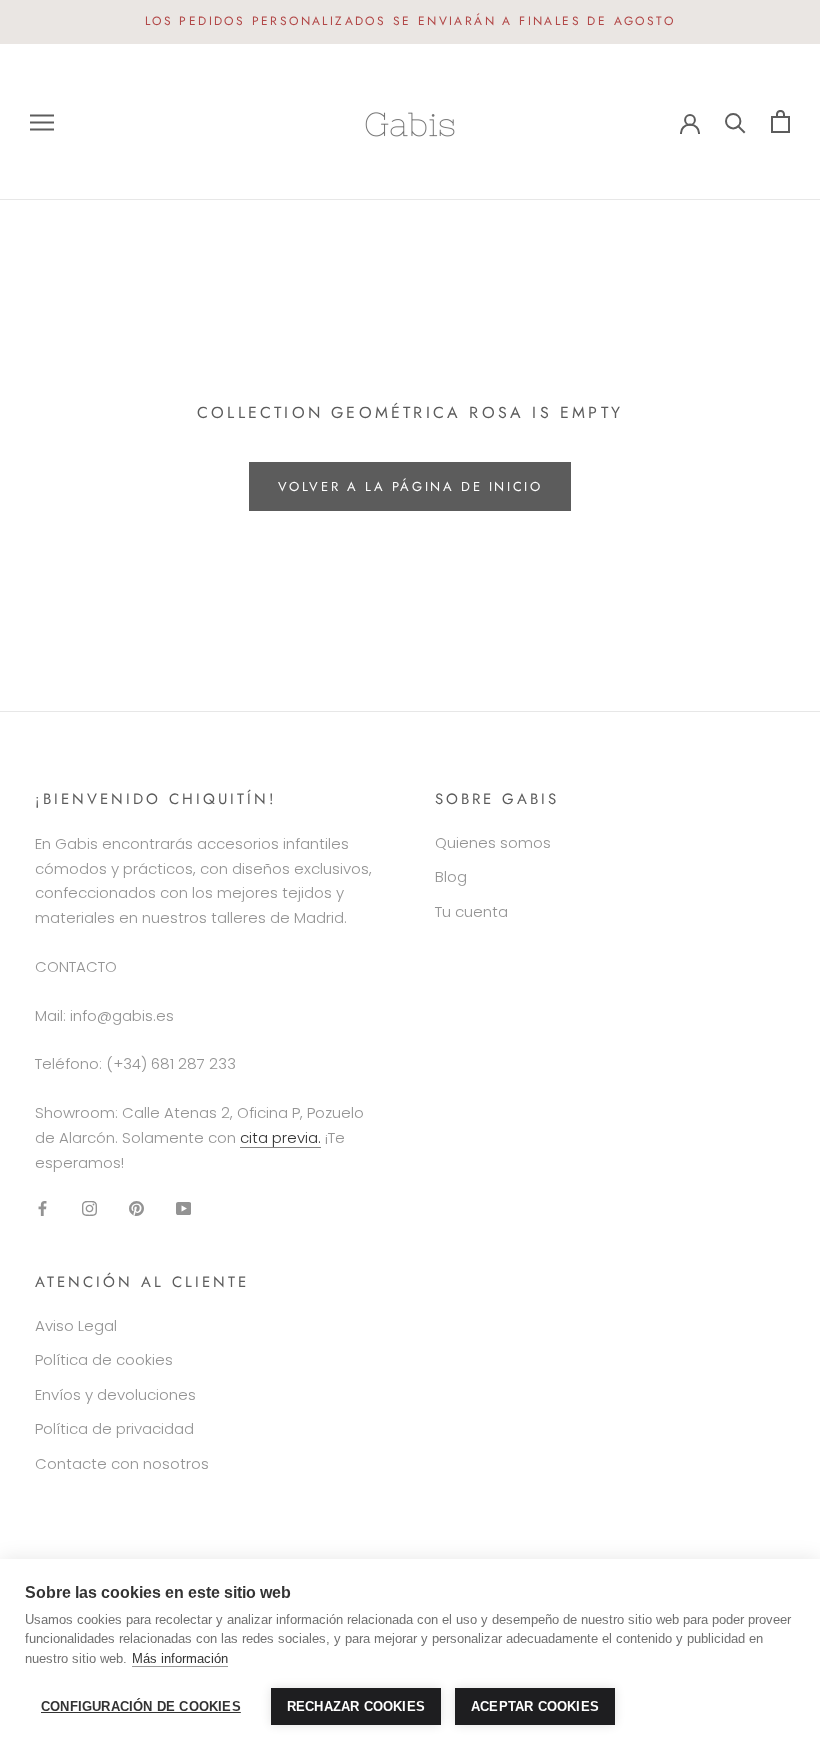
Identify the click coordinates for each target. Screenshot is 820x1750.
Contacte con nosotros (122, 1463)
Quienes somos (493, 842)
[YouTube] (183, 1207)
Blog (451, 876)
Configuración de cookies (141, 1706)
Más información (180, 1658)
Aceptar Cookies (535, 1706)
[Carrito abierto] (780, 121)
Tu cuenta (471, 911)
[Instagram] (89, 1207)
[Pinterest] (136, 1207)
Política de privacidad (114, 1428)
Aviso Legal (76, 1325)
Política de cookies (104, 1359)
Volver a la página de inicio (410, 486)
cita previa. (280, 1137)
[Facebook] (42, 1207)
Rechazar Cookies (356, 1706)
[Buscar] (735, 121)
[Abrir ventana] (42, 121)
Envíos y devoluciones (115, 1394)
